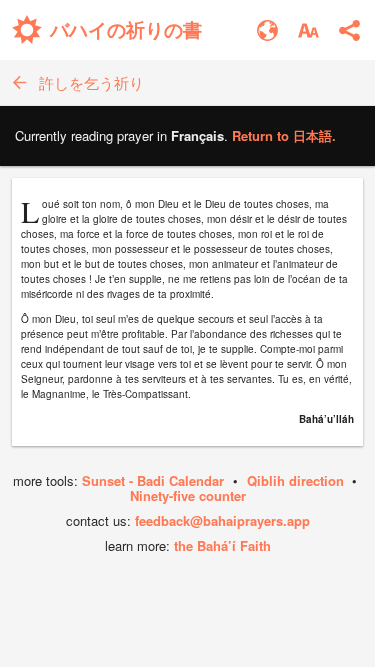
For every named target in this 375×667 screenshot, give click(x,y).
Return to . (284, 135)
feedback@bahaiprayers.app (222, 520)
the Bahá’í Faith (222, 545)
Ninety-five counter (188, 495)
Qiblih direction (295, 480)
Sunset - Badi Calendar (153, 480)
